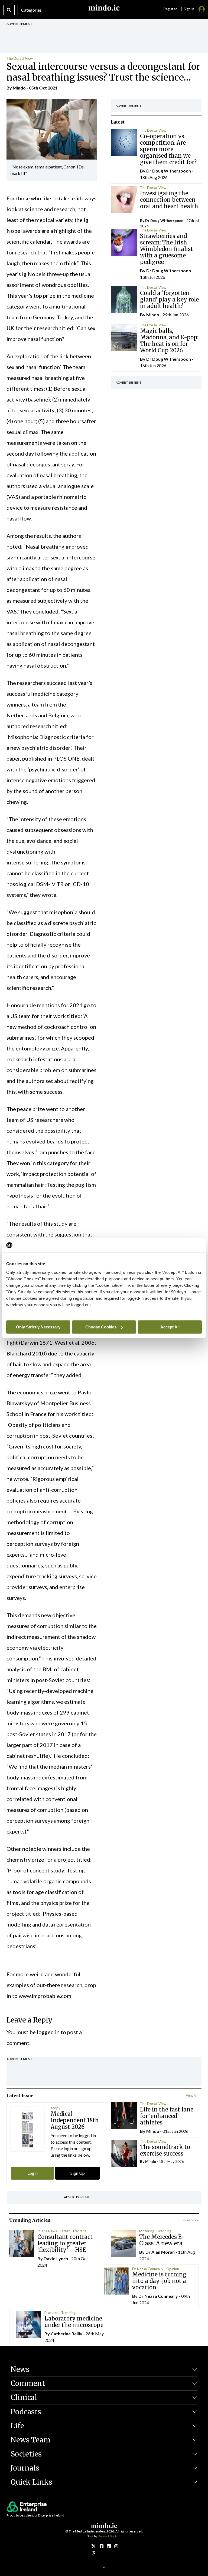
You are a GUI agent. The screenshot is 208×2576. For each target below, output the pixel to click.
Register (170, 9)
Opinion (173, 2269)
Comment (28, 2383)
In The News (47, 2231)
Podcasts (26, 2412)
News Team (30, 2440)
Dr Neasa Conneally (148, 2269)
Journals (25, 2468)
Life (17, 2426)
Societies (26, 2454)
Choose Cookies (101, 1327)
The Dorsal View (20, 58)
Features (51, 2313)
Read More (191, 2220)
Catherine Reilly (66, 2334)
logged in (48, 2032)
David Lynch (56, 2258)
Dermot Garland (110, 2536)
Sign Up (78, 2173)
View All (192, 2095)
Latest (65, 2231)
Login (32, 2173)
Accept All (170, 1327)
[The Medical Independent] (116, 2546)
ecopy (56, 2108)
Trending (79, 2231)
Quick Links (31, 2482)
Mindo (19, 88)
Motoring (147, 2231)
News (20, 2369)
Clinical (24, 2397)
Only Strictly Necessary (38, 1327)
